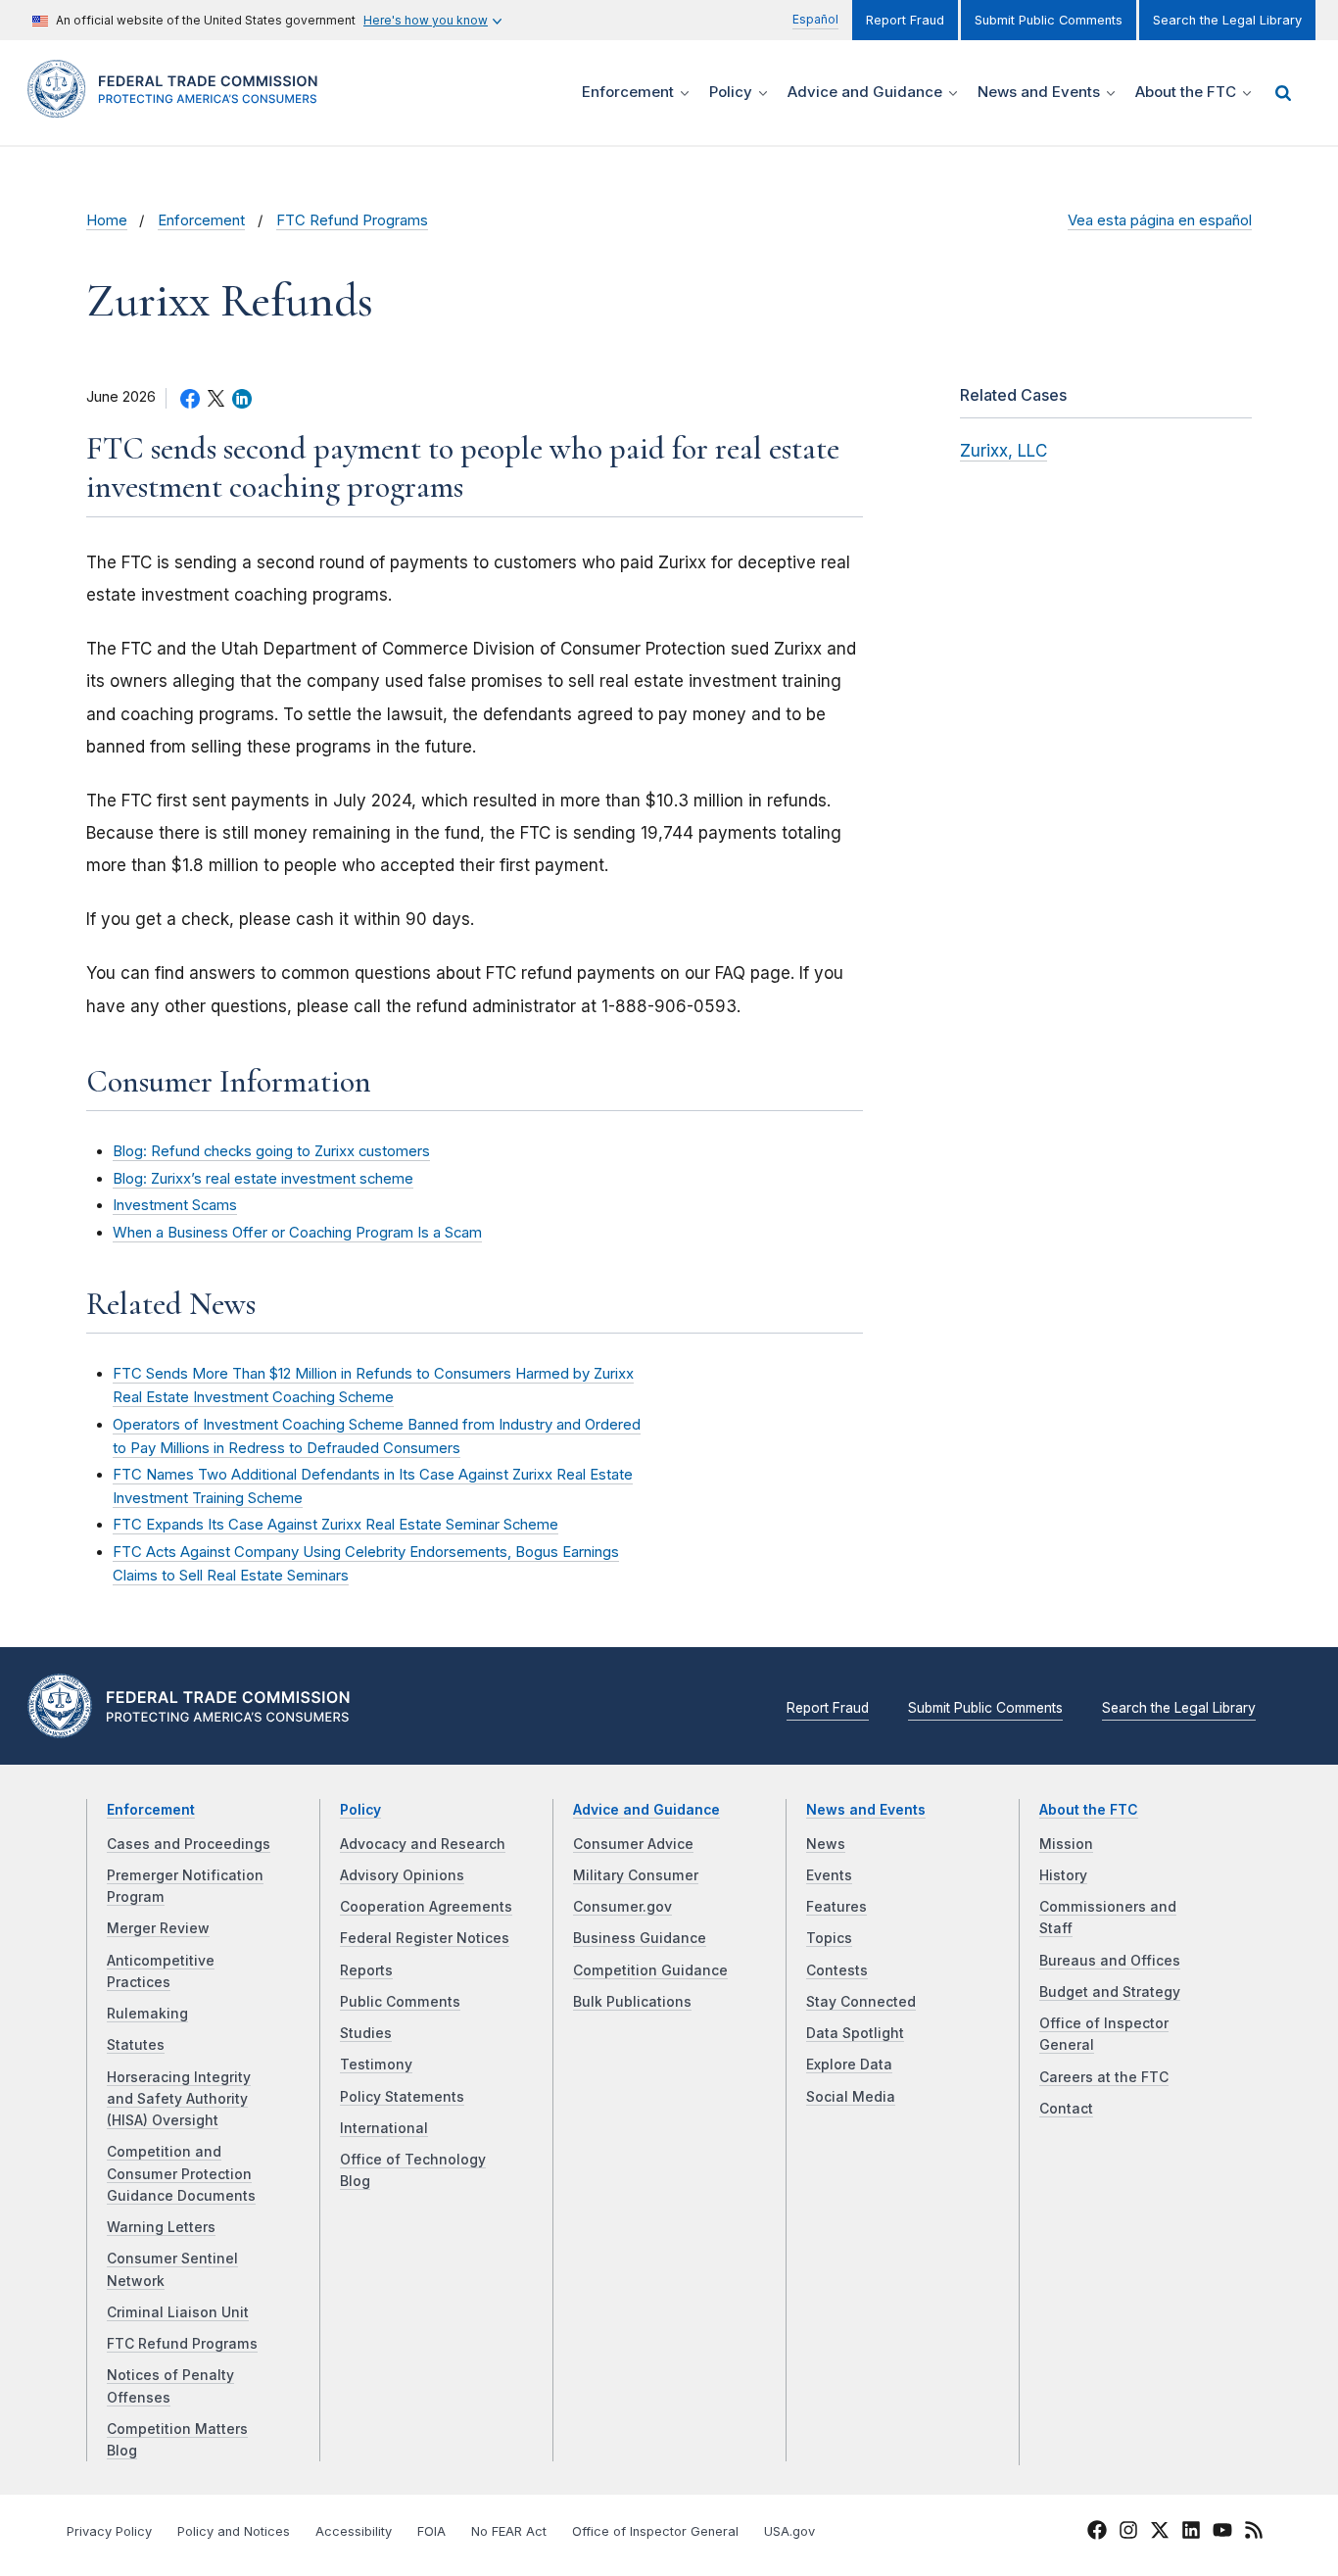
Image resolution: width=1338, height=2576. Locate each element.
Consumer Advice (633, 1844)
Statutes (136, 2045)
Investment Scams (175, 1205)
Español (815, 19)
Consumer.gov (622, 1907)
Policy (360, 1810)
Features (836, 1907)
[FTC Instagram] (1128, 2533)
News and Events (866, 1810)
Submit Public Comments (1049, 20)
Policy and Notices (234, 2531)
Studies (366, 2033)
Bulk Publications (632, 2002)
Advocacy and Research (423, 1844)
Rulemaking (147, 2014)
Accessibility (354, 2531)
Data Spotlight (855, 2033)
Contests (837, 1970)
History (1063, 1875)
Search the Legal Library (1227, 20)
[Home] (179, 106)
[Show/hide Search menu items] (1283, 93)
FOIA (431, 2531)
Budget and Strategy (1110, 1992)
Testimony (376, 2065)
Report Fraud (905, 20)
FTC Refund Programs (352, 220)
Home (107, 220)
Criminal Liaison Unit (178, 2312)
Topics (829, 1938)
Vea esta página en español (1160, 220)
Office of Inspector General (655, 2531)
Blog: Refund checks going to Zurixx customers (271, 1151)
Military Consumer (636, 1875)
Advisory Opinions (402, 1875)
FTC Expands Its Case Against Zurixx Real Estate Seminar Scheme (335, 1525)
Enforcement (201, 220)
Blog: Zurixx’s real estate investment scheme (263, 1179)
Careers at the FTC (1104, 2077)
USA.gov (789, 2531)
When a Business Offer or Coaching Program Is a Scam (297, 1233)
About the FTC (1089, 1810)
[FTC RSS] (1254, 2533)
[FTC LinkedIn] (1191, 2533)
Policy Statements (402, 2097)
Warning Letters (161, 2227)
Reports (366, 1970)
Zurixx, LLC (1003, 451)
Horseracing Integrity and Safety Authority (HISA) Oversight (179, 2099)
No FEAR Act (509, 2531)
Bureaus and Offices (1110, 1961)
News (826, 1844)
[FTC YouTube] (1222, 2533)
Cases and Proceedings (189, 1844)
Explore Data (849, 2065)
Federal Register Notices (425, 1938)
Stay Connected (861, 2002)
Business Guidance (640, 1938)
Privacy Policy (109, 2531)
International (384, 2128)
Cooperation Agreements (426, 1907)
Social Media (851, 2097)
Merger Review (158, 1928)
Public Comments (400, 2002)
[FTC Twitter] (1160, 2529)
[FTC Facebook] (1097, 2533)
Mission (1066, 1844)
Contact (1066, 2109)
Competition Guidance (650, 1970)
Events (829, 1875)
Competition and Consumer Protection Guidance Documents (181, 2174)
